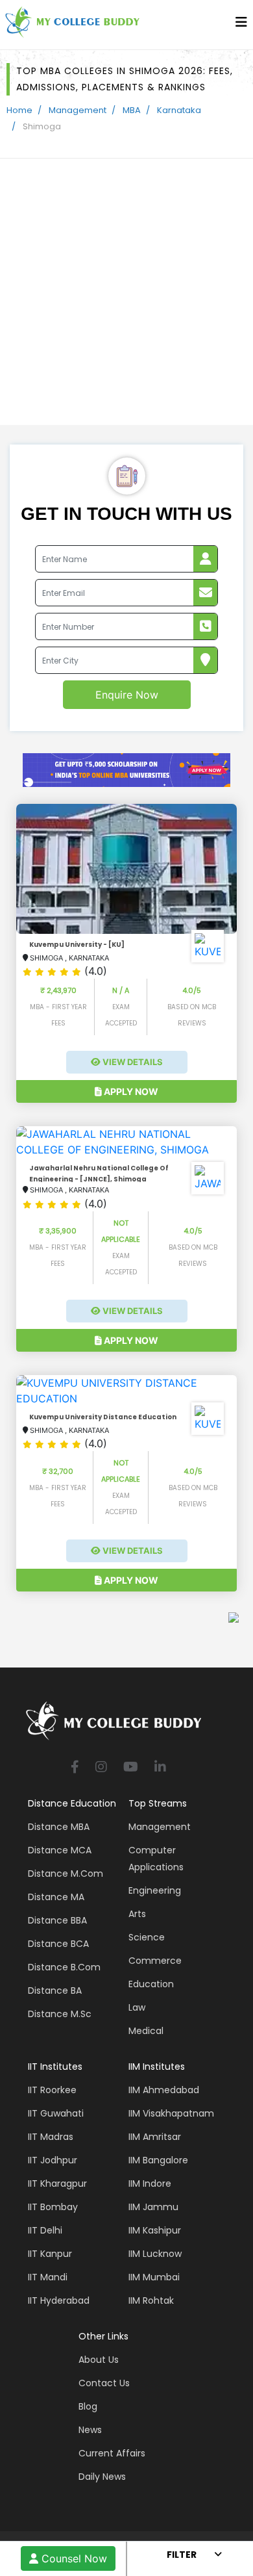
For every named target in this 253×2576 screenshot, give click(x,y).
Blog (88, 2406)
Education (151, 1984)
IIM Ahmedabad (164, 2090)
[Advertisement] (126, 292)
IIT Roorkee (52, 2090)
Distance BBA (57, 1920)
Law (137, 2007)
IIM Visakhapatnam (171, 2113)
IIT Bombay (53, 2207)
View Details (132, 1062)
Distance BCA (58, 1944)
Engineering (155, 1890)
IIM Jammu (153, 2207)
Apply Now (130, 1091)
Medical (146, 2031)
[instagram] (101, 1768)
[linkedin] (160, 1768)
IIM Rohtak (151, 2300)
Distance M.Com (66, 1874)
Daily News (102, 2477)
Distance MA (56, 1897)
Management (78, 110)
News (90, 2430)
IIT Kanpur (50, 2254)
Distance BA (55, 1990)
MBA (132, 110)
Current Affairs (112, 2453)
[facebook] (75, 1768)
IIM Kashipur (155, 2230)
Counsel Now (73, 2558)
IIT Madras (51, 2137)
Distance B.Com (64, 1967)
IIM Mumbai (154, 2277)
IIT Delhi (45, 2230)
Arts (137, 1914)
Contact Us (104, 2383)
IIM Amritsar (155, 2137)
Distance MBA (59, 1827)
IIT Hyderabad (59, 2300)
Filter (182, 2555)
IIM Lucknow (155, 2254)
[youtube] (131, 1768)
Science (147, 1937)
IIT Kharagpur (57, 2183)
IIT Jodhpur (53, 2160)
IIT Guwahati (56, 2113)
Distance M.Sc (60, 2014)
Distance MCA (60, 1850)
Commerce (155, 1961)
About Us (99, 2360)
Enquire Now (127, 695)
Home (19, 110)
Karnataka (179, 110)
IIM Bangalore (158, 2160)
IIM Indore (150, 2183)
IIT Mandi (48, 2277)
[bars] (241, 25)
